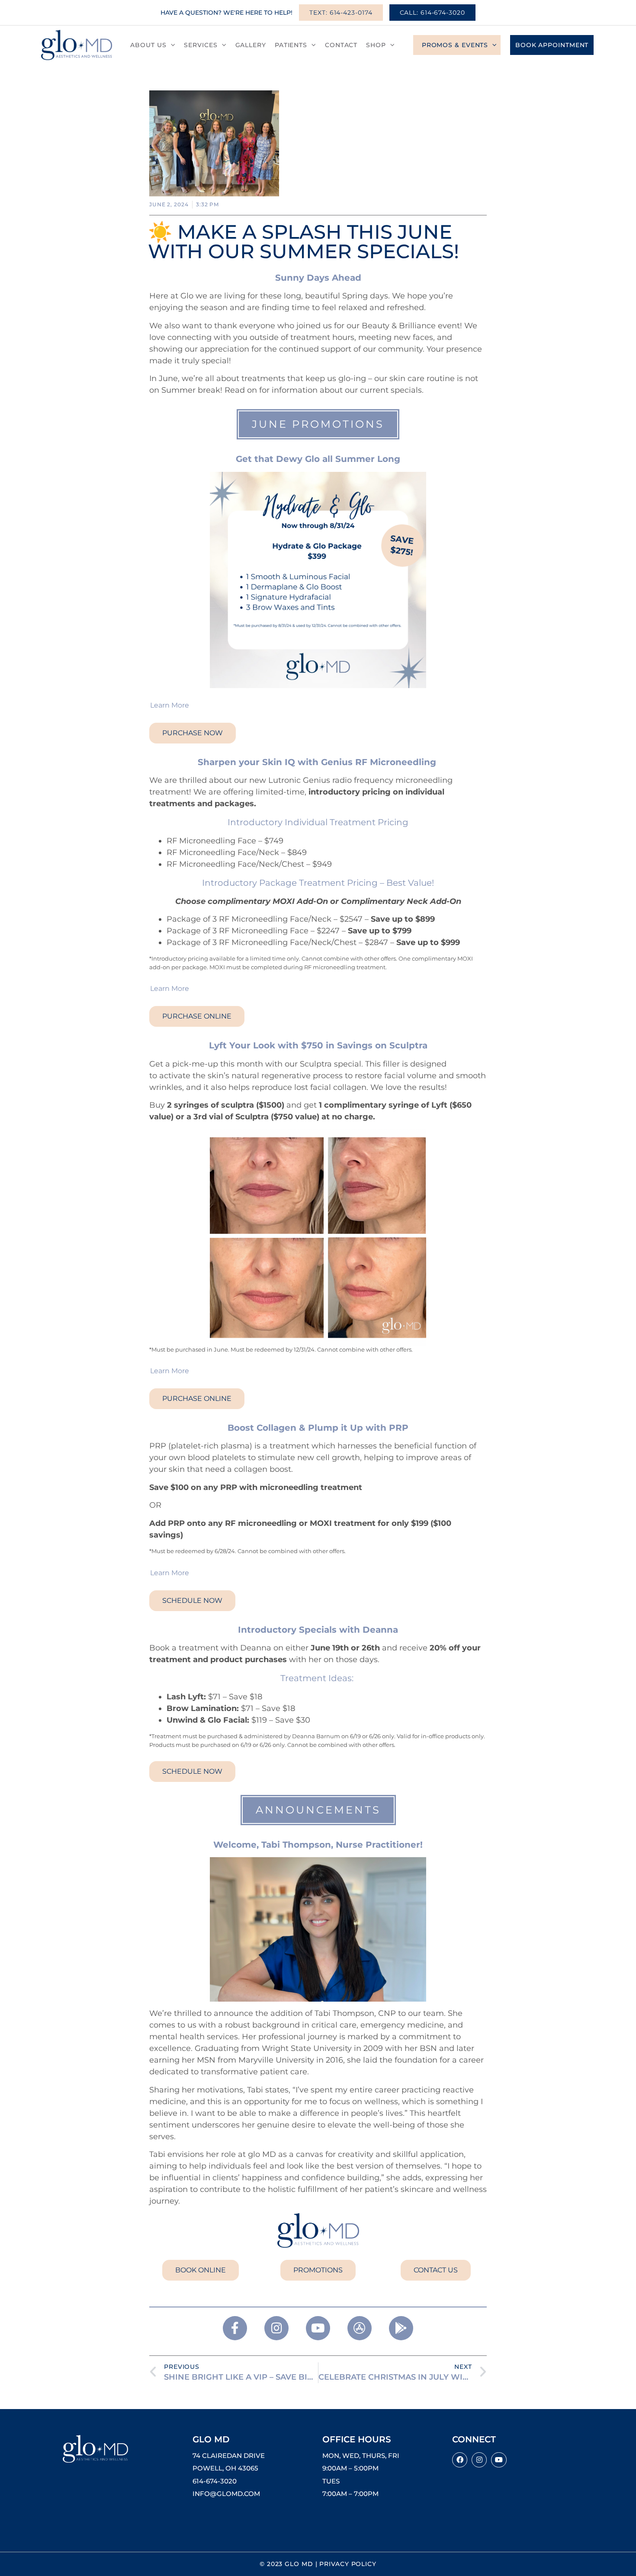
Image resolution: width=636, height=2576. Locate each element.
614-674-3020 (215, 2481)
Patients (291, 45)
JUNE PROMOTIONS (318, 424)
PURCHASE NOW (193, 733)
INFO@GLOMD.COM (226, 2494)
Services (201, 45)
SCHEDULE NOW (192, 1600)
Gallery (251, 45)
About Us (148, 45)
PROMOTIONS (318, 2270)
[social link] (235, 2328)
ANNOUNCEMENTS (318, 1810)
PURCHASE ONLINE (197, 1016)
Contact (341, 45)
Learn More (170, 705)
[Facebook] (460, 2460)
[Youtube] (499, 2460)
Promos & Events (455, 45)
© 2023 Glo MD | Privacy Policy (318, 2564)
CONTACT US (436, 2270)
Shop (376, 45)
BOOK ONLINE (201, 2270)
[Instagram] (479, 2460)
